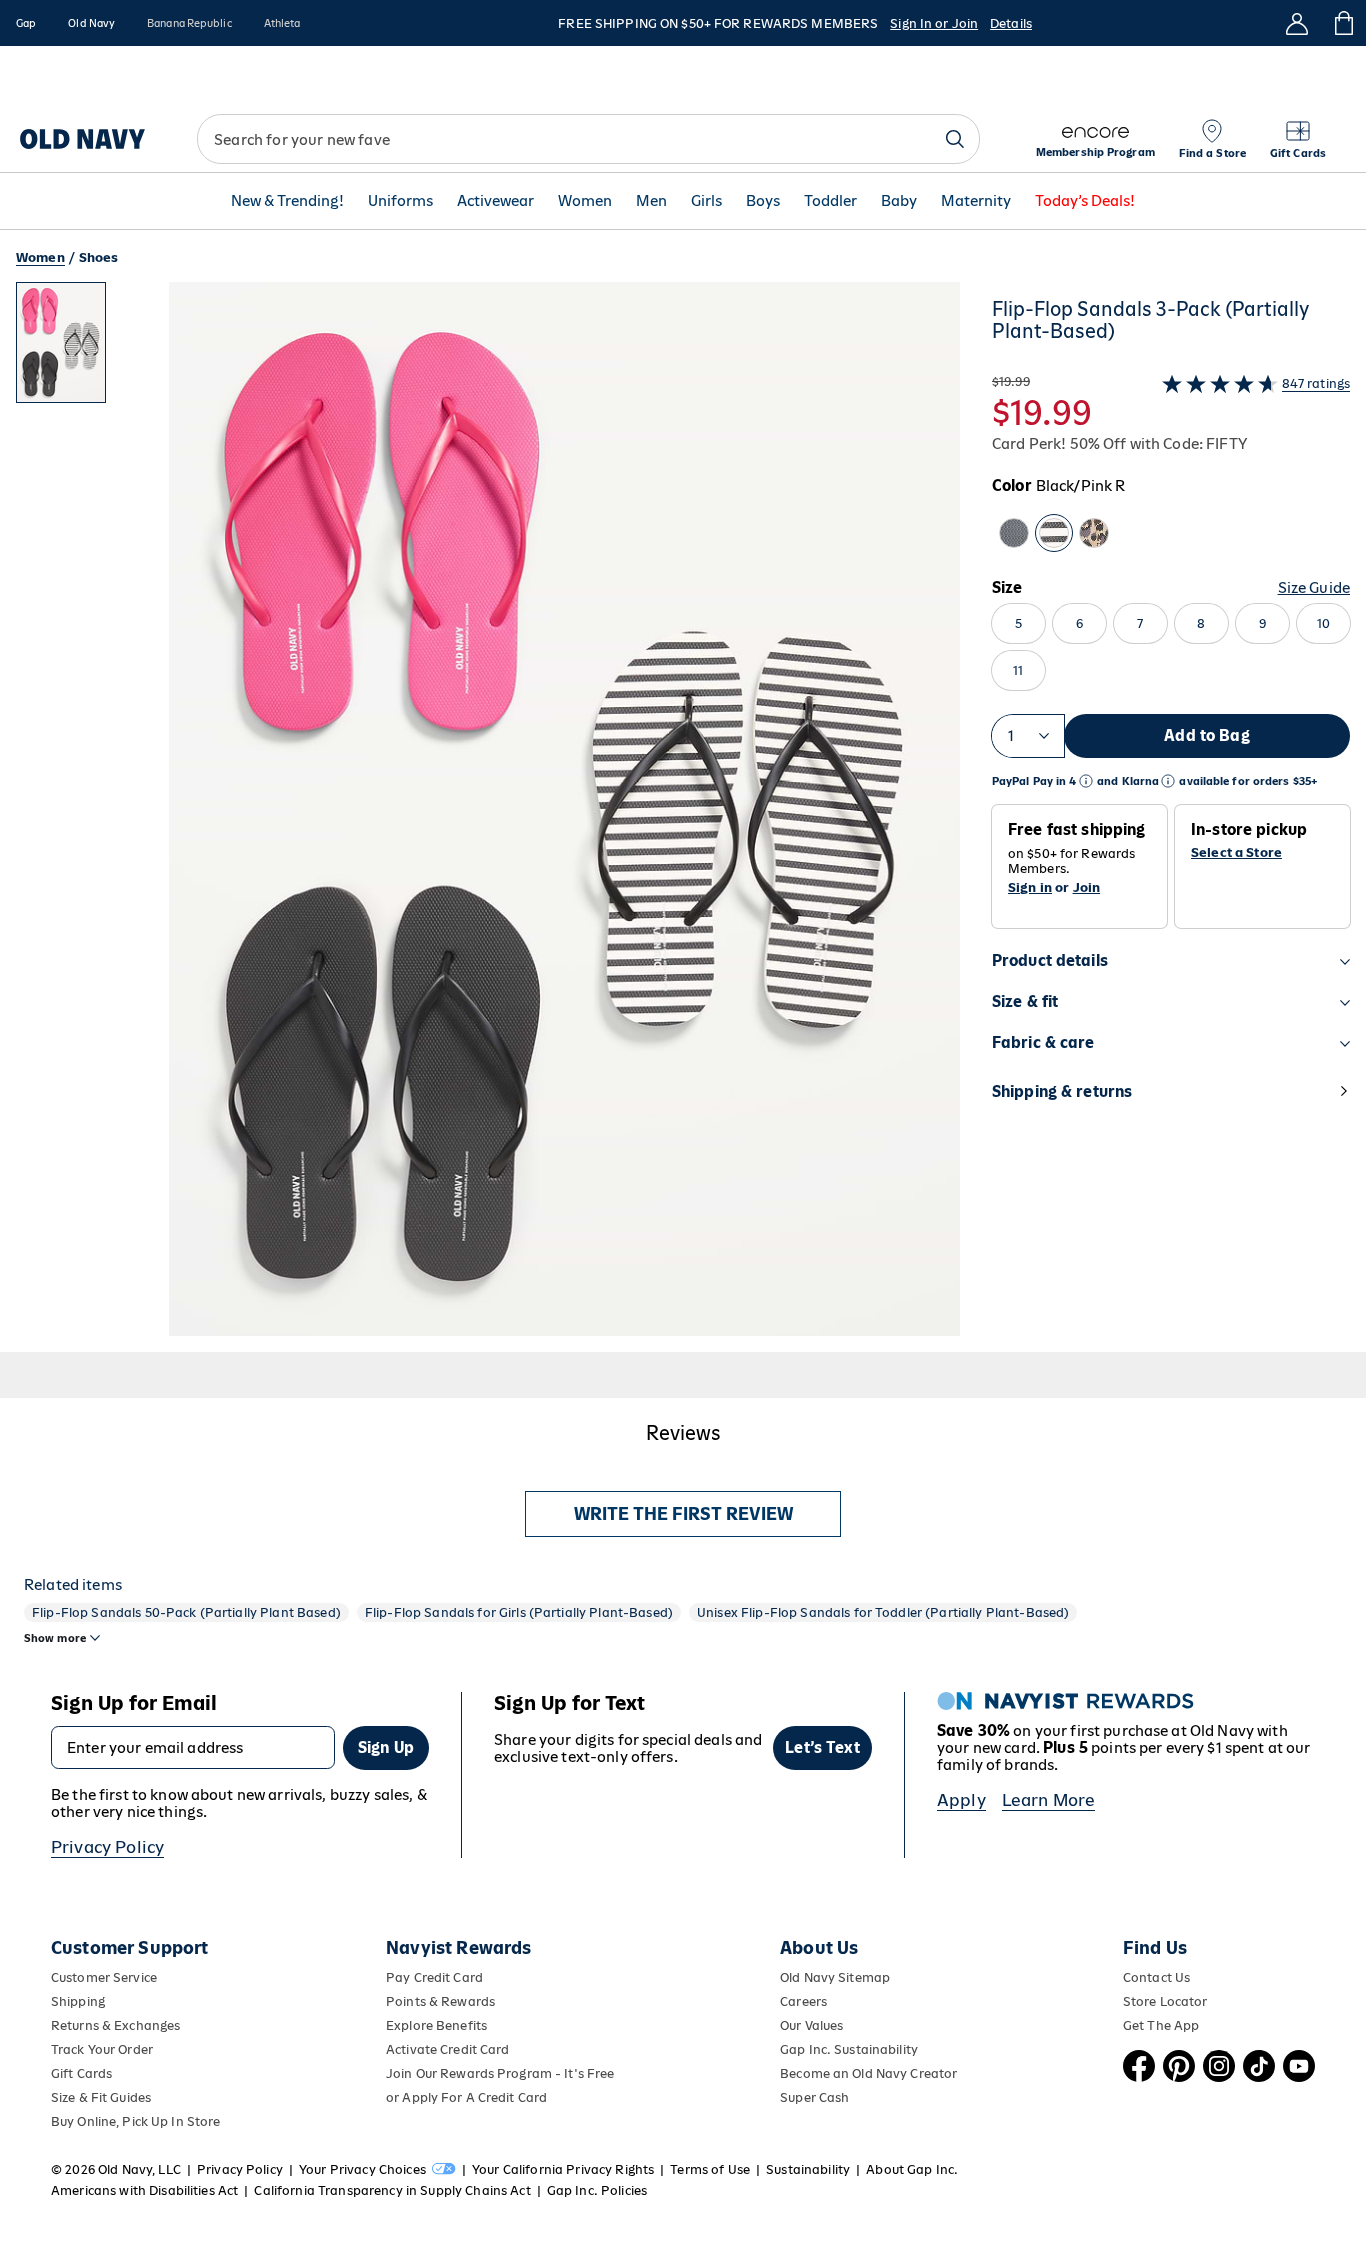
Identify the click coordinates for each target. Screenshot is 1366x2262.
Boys (763, 201)
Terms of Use (710, 2169)
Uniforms (400, 201)
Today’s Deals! (1085, 201)
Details (1011, 23)
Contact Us (1156, 1977)
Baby (899, 201)
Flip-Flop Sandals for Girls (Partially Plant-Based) (519, 1612)
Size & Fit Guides (101, 2097)
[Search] (955, 139)
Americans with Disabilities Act (144, 2190)
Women (585, 201)
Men (651, 201)
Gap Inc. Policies (597, 2190)
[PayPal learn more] (1086, 781)
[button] (488, 817)
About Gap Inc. (912, 2169)
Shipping (78, 2001)
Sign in (1030, 887)
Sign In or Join (934, 23)
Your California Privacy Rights (563, 2169)
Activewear (495, 201)
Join (1087, 887)
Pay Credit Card (434, 1977)
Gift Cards (81, 2073)
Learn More (1049, 1800)
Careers (803, 2001)
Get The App (1161, 2025)
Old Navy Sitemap (835, 1977)
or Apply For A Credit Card (466, 2097)
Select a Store (1236, 853)
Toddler (830, 201)
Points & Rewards (440, 2001)
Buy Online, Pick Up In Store (135, 2121)
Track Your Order (102, 2049)
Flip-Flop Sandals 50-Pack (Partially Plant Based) (186, 1612)
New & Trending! (287, 201)
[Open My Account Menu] (1297, 23)
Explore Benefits (436, 2025)
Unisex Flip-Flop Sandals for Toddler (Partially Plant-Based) (883, 1612)
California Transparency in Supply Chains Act (392, 2190)
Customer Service (104, 1977)
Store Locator (1165, 2001)
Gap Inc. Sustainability (849, 2049)
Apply (961, 1800)
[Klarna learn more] (1168, 781)
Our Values (811, 2025)
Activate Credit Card (447, 2049)
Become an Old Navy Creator (868, 2073)
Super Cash (814, 2097)
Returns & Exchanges (115, 2025)
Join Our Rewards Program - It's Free (500, 2073)
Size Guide (1314, 587)
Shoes (99, 257)
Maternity (976, 201)
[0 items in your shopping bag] (1342, 23)
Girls (706, 201)
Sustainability (808, 2169)
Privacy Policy (107, 1847)
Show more (55, 1638)
